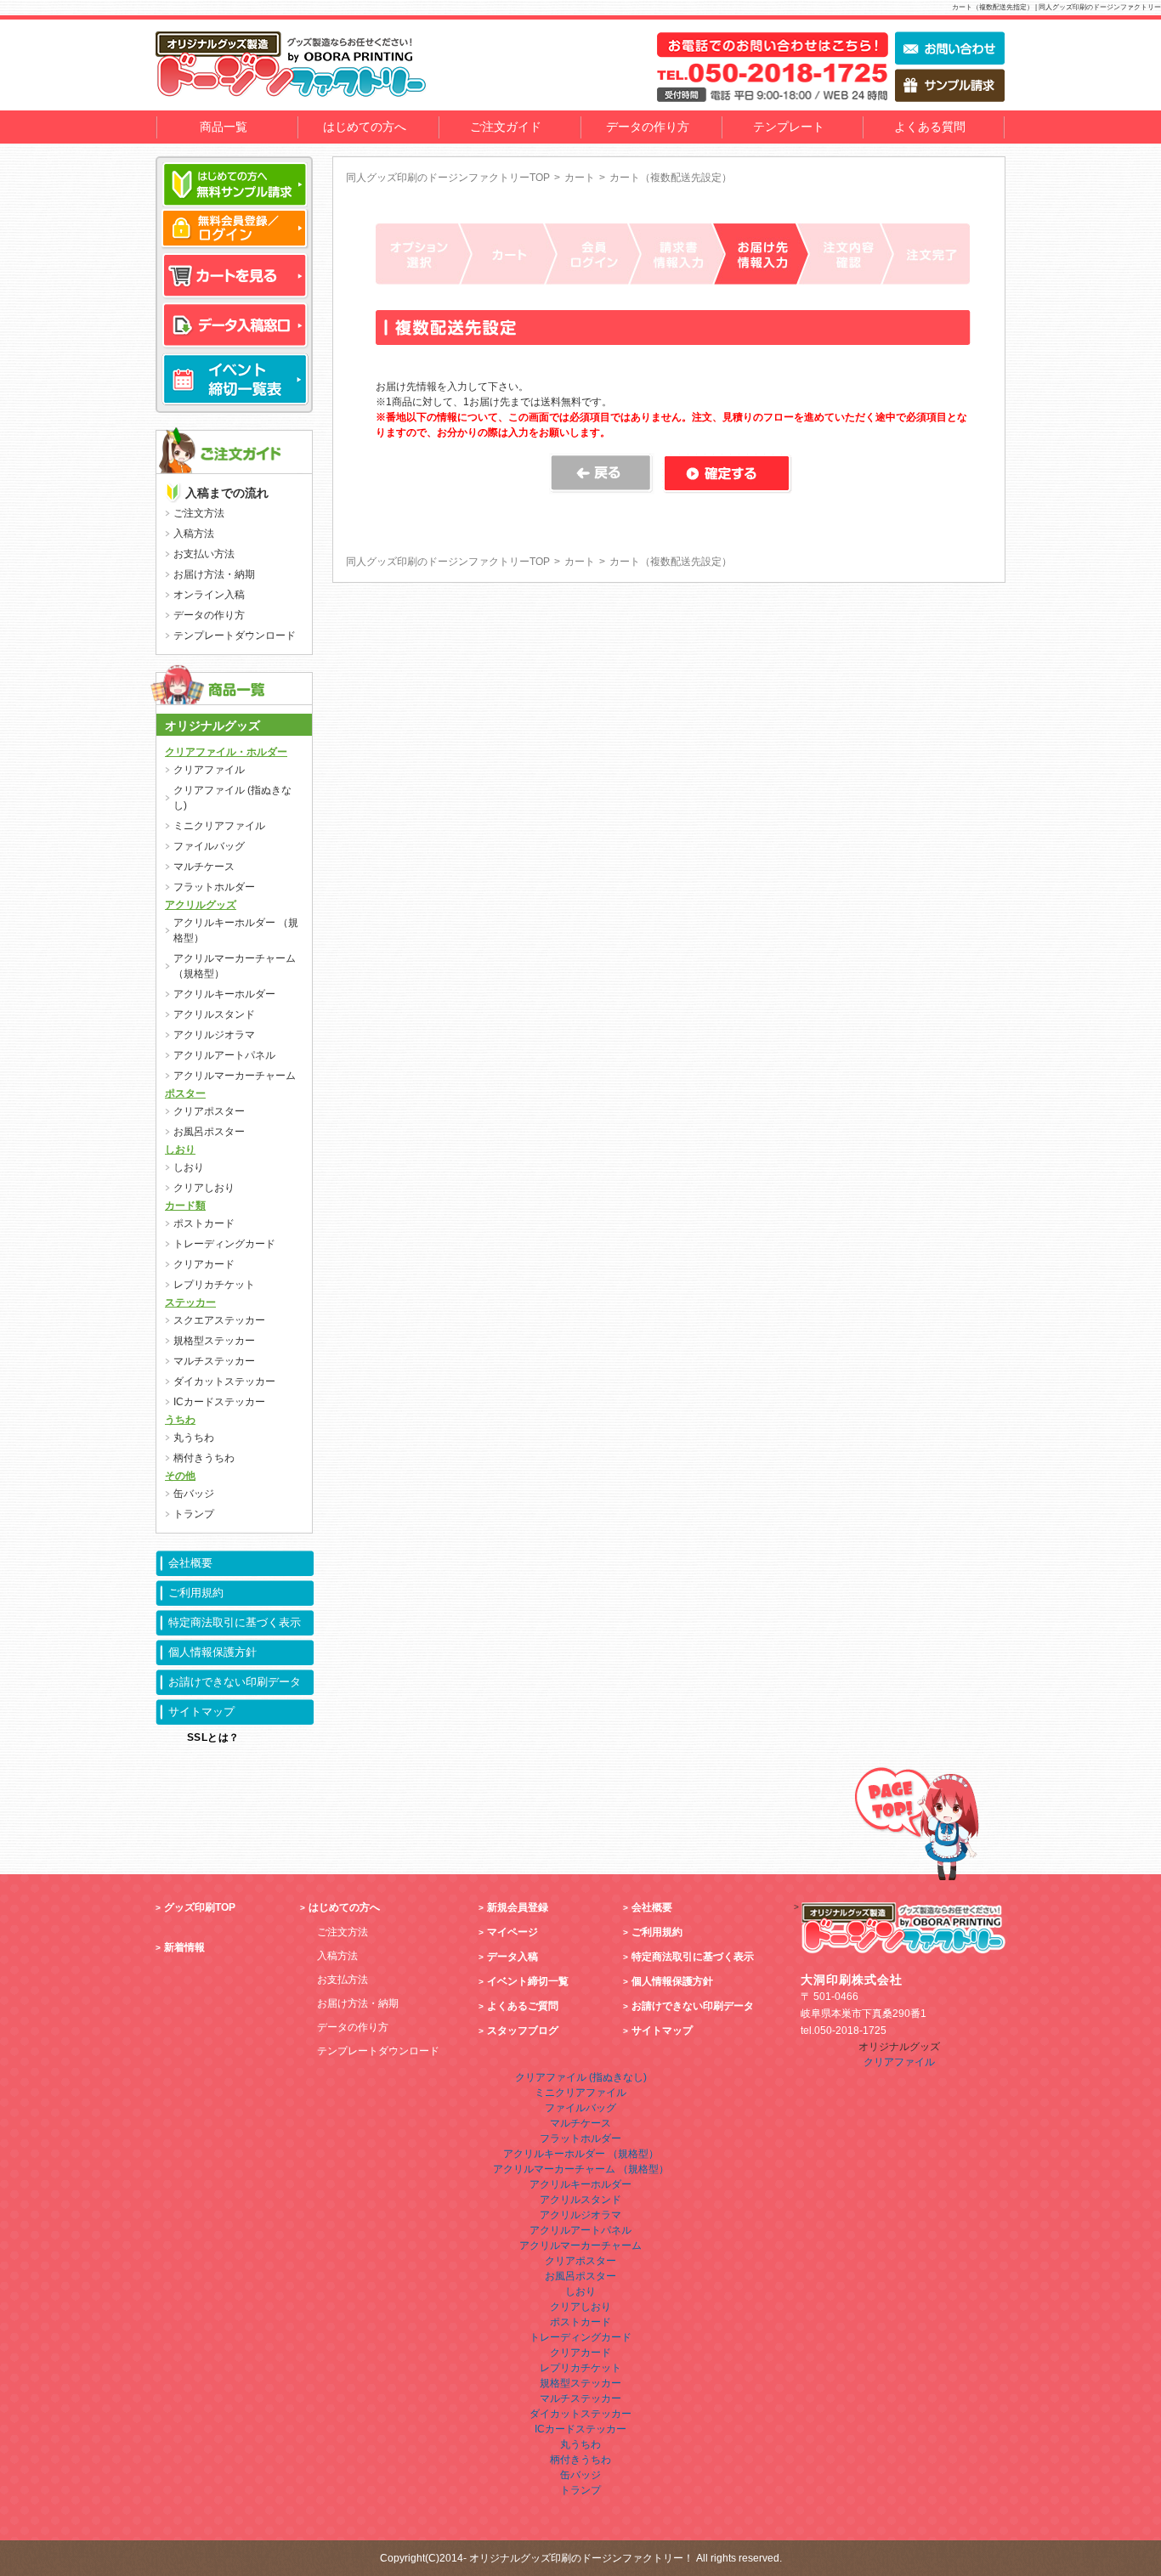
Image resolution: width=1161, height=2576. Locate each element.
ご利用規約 (196, 1593)
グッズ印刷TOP (200, 1907)
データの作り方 (648, 127)
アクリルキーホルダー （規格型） (236, 930)
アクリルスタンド (214, 1014)
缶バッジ (194, 1494)
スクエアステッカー (219, 1320)
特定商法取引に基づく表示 (235, 1622)
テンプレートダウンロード (235, 636)
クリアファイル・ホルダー (226, 752)
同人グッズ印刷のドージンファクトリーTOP (448, 178)
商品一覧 (224, 127)
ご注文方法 (199, 513)
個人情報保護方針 (212, 1652)
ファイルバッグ (209, 846)
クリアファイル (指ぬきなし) (232, 798)
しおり (180, 1150)
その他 (180, 1476)
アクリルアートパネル (224, 1055)
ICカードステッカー (219, 1402)
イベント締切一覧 (528, 1981)
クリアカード (204, 1264)
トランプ (194, 1514)
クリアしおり (204, 1188)
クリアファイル (209, 770)
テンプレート (789, 127)
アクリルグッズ (201, 905)
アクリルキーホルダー (224, 994)
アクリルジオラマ (214, 1035)
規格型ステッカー (214, 1341)
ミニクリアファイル (219, 826)
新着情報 (184, 1947)
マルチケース (204, 867)
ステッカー (190, 1302)
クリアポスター (209, 1111)
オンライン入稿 (209, 595)
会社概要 (190, 1563)
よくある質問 (930, 127)
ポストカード (204, 1223)
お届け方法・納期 (214, 574)
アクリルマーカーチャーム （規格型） (235, 966)
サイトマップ (201, 1712)
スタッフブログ (523, 2031)
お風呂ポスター (209, 1132)
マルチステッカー (214, 1361)
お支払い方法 (204, 554)
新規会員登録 (518, 1907)
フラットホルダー (214, 887)
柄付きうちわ (204, 1458)
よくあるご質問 (523, 2006)
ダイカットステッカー (224, 1381)
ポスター (185, 1093)
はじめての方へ (365, 127)
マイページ (513, 1932)
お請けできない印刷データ (235, 1682)
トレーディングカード (224, 1244)
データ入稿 (513, 1957)
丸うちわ (194, 1438)
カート (580, 178)
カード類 (185, 1206)
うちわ (180, 1420)
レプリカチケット (214, 1285)
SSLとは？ (213, 1737)
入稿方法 (194, 534)
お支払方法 (343, 1980)
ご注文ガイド (506, 127)
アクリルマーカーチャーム (235, 1076)
